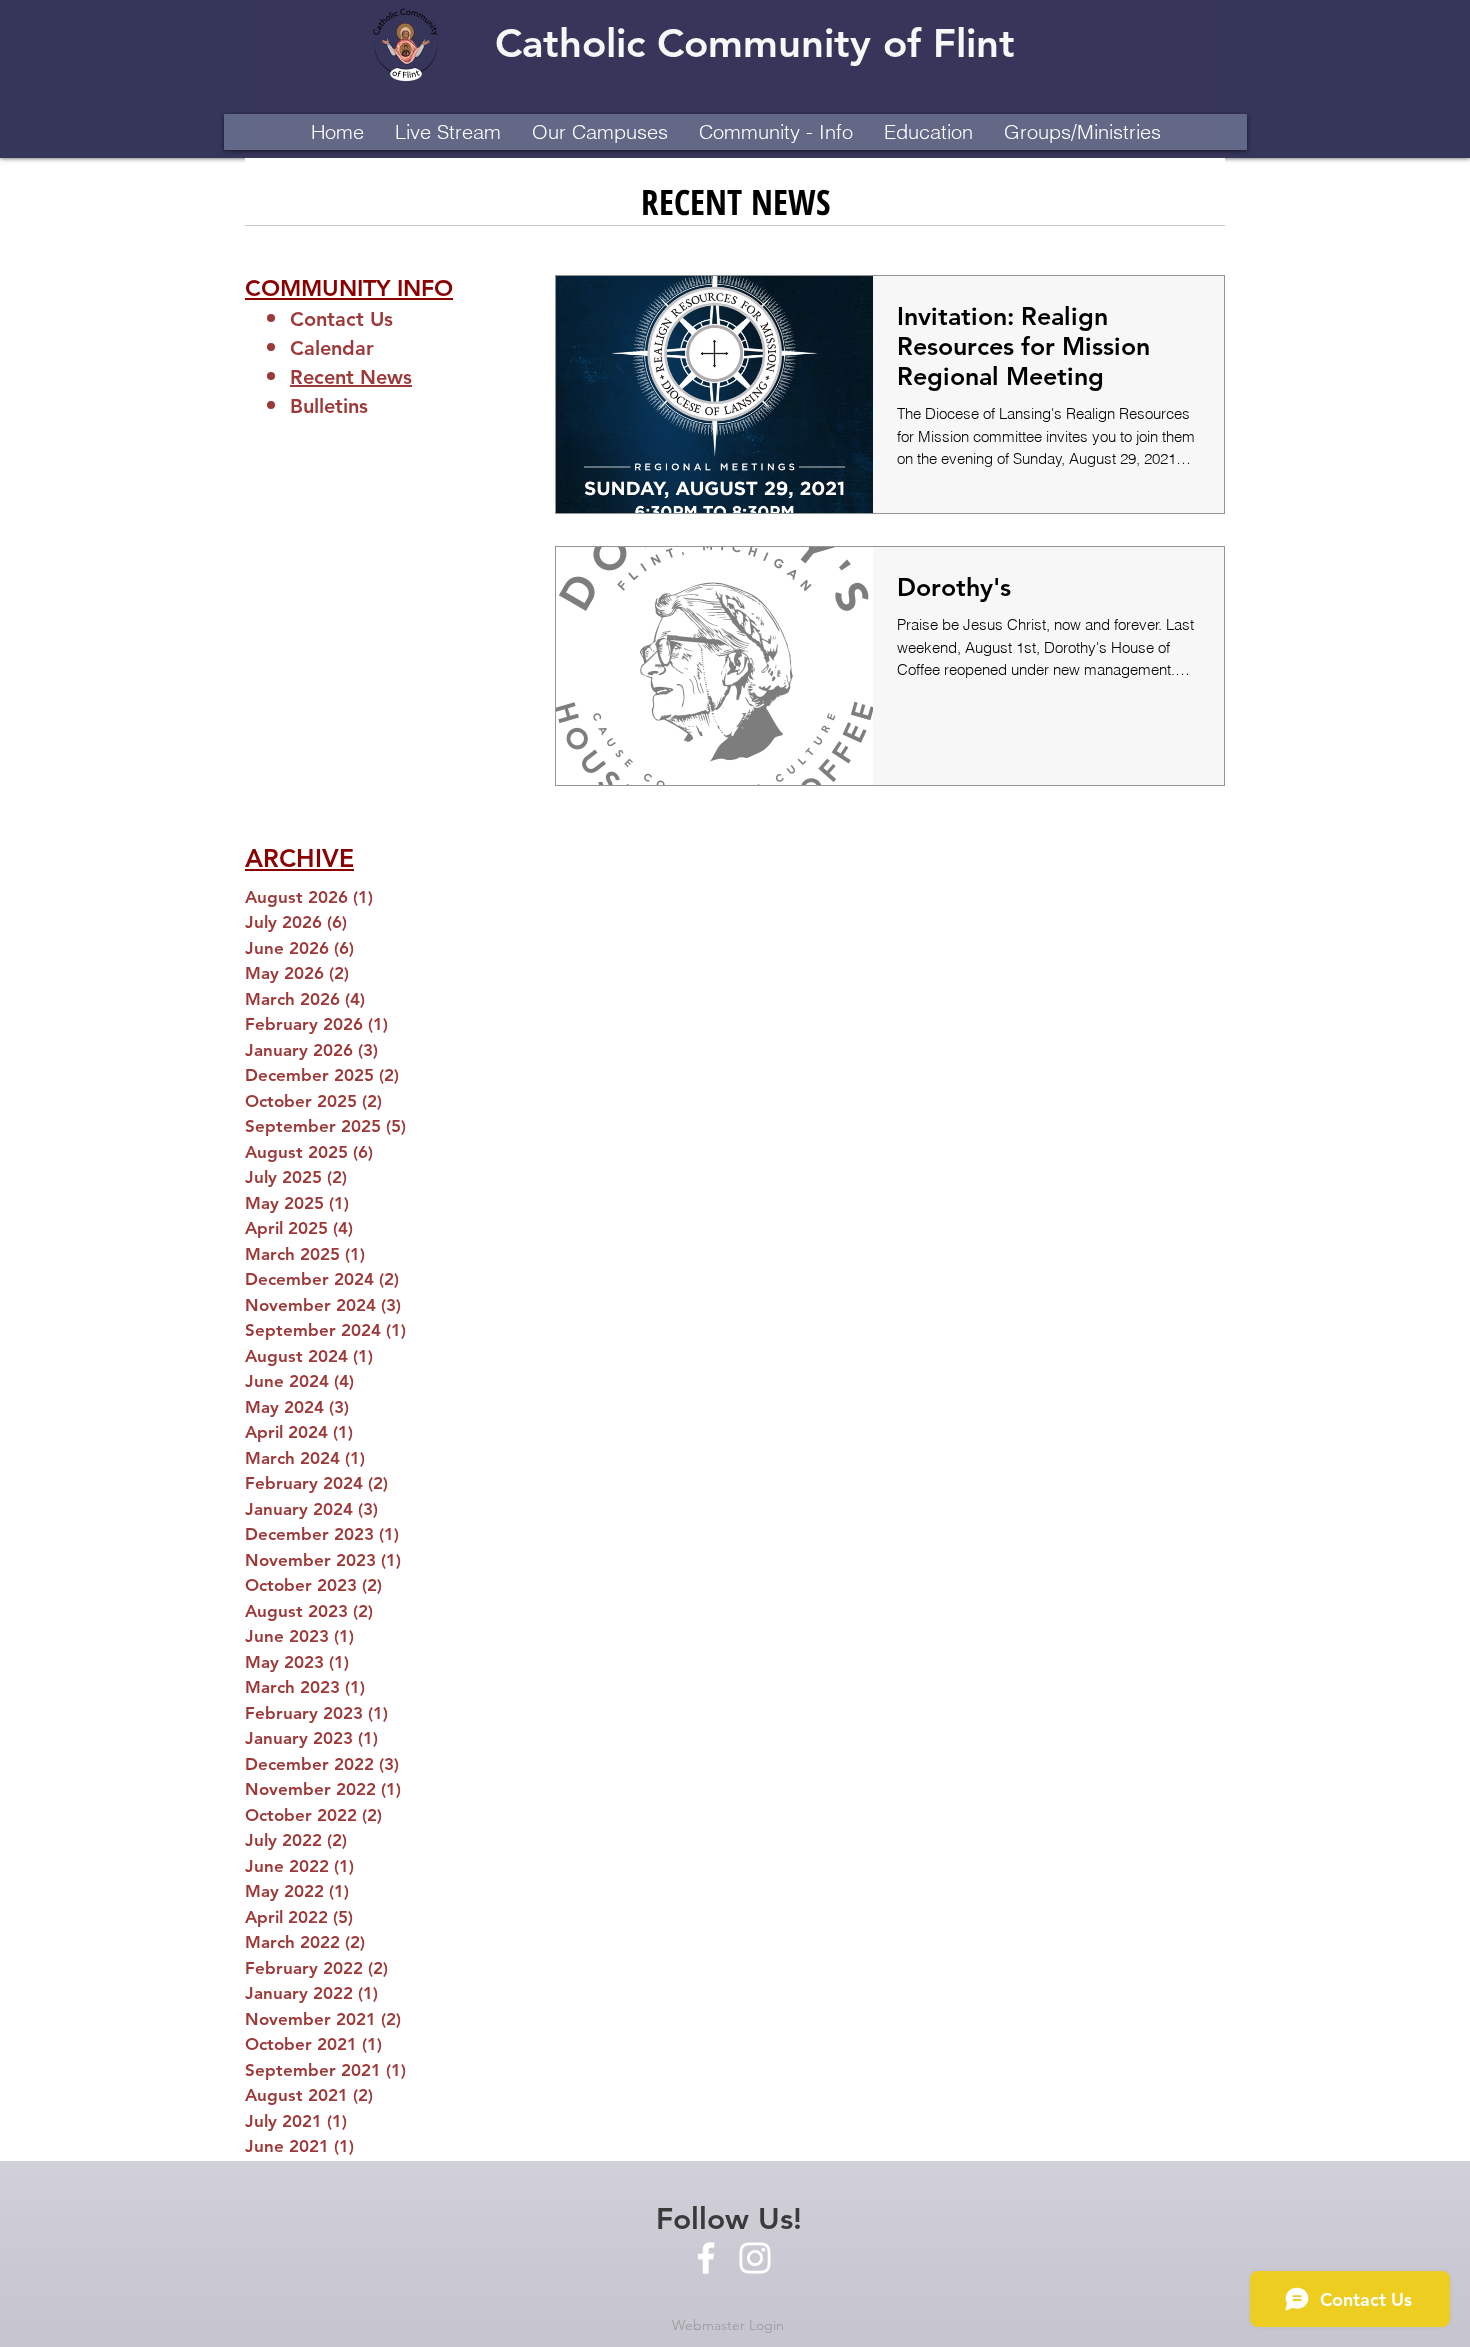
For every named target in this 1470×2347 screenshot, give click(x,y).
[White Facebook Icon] (706, 2258)
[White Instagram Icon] (755, 2258)
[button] (599, 132)
